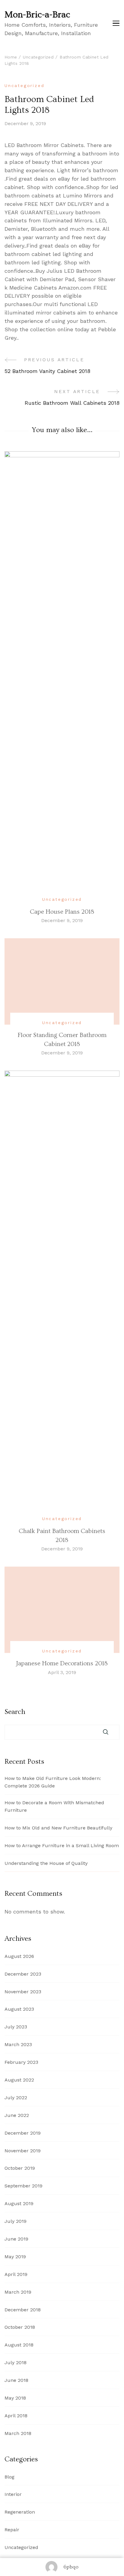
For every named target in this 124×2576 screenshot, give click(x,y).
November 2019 (23, 2151)
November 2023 (23, 1992)
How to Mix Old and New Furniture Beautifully (58, 1828)
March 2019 (18, 2292)
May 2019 (15, 2257)
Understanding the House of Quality (46, 1863)
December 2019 (23, 2133)
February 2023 (21, 2062)
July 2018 (15, 2363)
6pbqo (71, 2567)
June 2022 (17, 2115)
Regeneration (20, 2512)
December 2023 (23, 1974)
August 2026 (19, 1956)
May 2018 (15, 2398)
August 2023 (19, 2009)
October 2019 (20, 2168)
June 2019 (16, 2239)
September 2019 (23, 2186)
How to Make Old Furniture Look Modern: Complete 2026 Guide (53, 1782)
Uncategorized (24, 86)
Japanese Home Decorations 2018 (62, 1663)
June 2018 (16, 2380)
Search (15, 1712)
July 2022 (16, 2098)
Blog (9, 2477)
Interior (13, 2494)
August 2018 (19, 2345)
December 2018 (23, 2310)
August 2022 (19, 2080)
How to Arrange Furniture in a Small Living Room (62, 1846)
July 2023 (16, 2027)
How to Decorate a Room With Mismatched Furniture (54, 1806)
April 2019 (16, 2274)
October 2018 (20, 2327)
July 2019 (15, 2221)
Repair (12, 2530)
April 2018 (16, 2416)
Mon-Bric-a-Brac (37, 15)
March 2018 (18, 2433)
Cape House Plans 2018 (62, 912)
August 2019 (19, 2203)
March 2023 (18, 2044)
